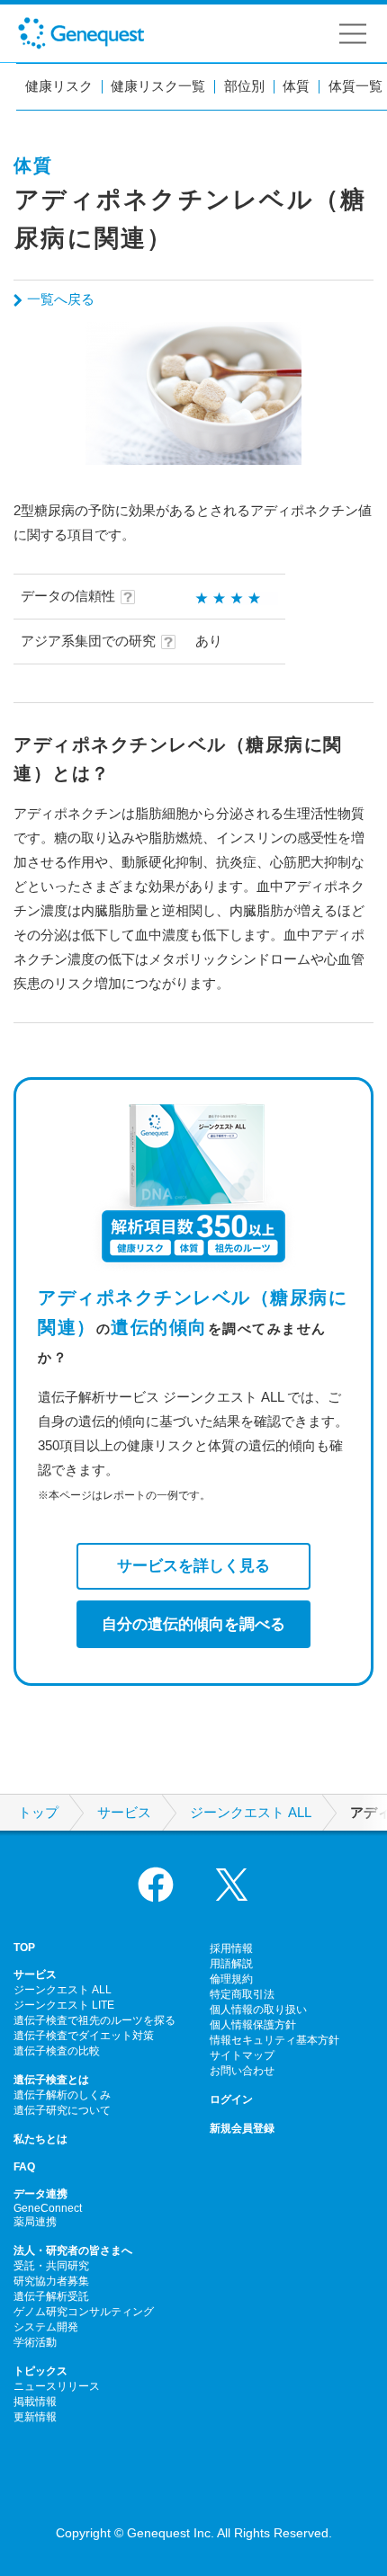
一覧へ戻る (61, 299)
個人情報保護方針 (253, 2025)
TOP (24, 1948)
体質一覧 (355, 87)
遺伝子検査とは (51, 2080)
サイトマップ (242, 2055)
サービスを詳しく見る (193, 1565)
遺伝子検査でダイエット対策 (84, 2036)
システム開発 (46, 2327)
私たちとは (40, 2139)
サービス (124, 1813)
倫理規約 (231, 1979)
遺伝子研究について (62, 2110)
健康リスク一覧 (158, 87)
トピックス (40, 2371)
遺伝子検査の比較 (57, 2051)
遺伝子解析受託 (51, 2296)
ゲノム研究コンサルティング (84, 2312)
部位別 (244, 87)
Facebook (156, 1885)
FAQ (24, 2167)
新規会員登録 (242, 2128)
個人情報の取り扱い (258, 2010)
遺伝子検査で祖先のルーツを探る (94, 2020)
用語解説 (231, 1964)
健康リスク (59, 87)
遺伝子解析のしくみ (62, 2095)
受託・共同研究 (51, 2266)
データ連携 (40, 2194)
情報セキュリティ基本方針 (274, 2040)
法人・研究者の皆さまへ (73, 2251)
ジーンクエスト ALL (251, 1813)
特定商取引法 (242, 1994)
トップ (38, 1813)
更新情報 (35, 2417)
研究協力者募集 (51, 2281)
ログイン (231, 2099)
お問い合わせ (242, 2071)
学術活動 (35, 2342)
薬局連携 (35, 2222)
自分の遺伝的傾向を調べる (193, 1624)
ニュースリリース (57, 2386)
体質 (296, 87)
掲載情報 (35, 2402)
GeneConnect (48, 2208)
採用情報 (231, 1948)
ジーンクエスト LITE (64, 2005)
